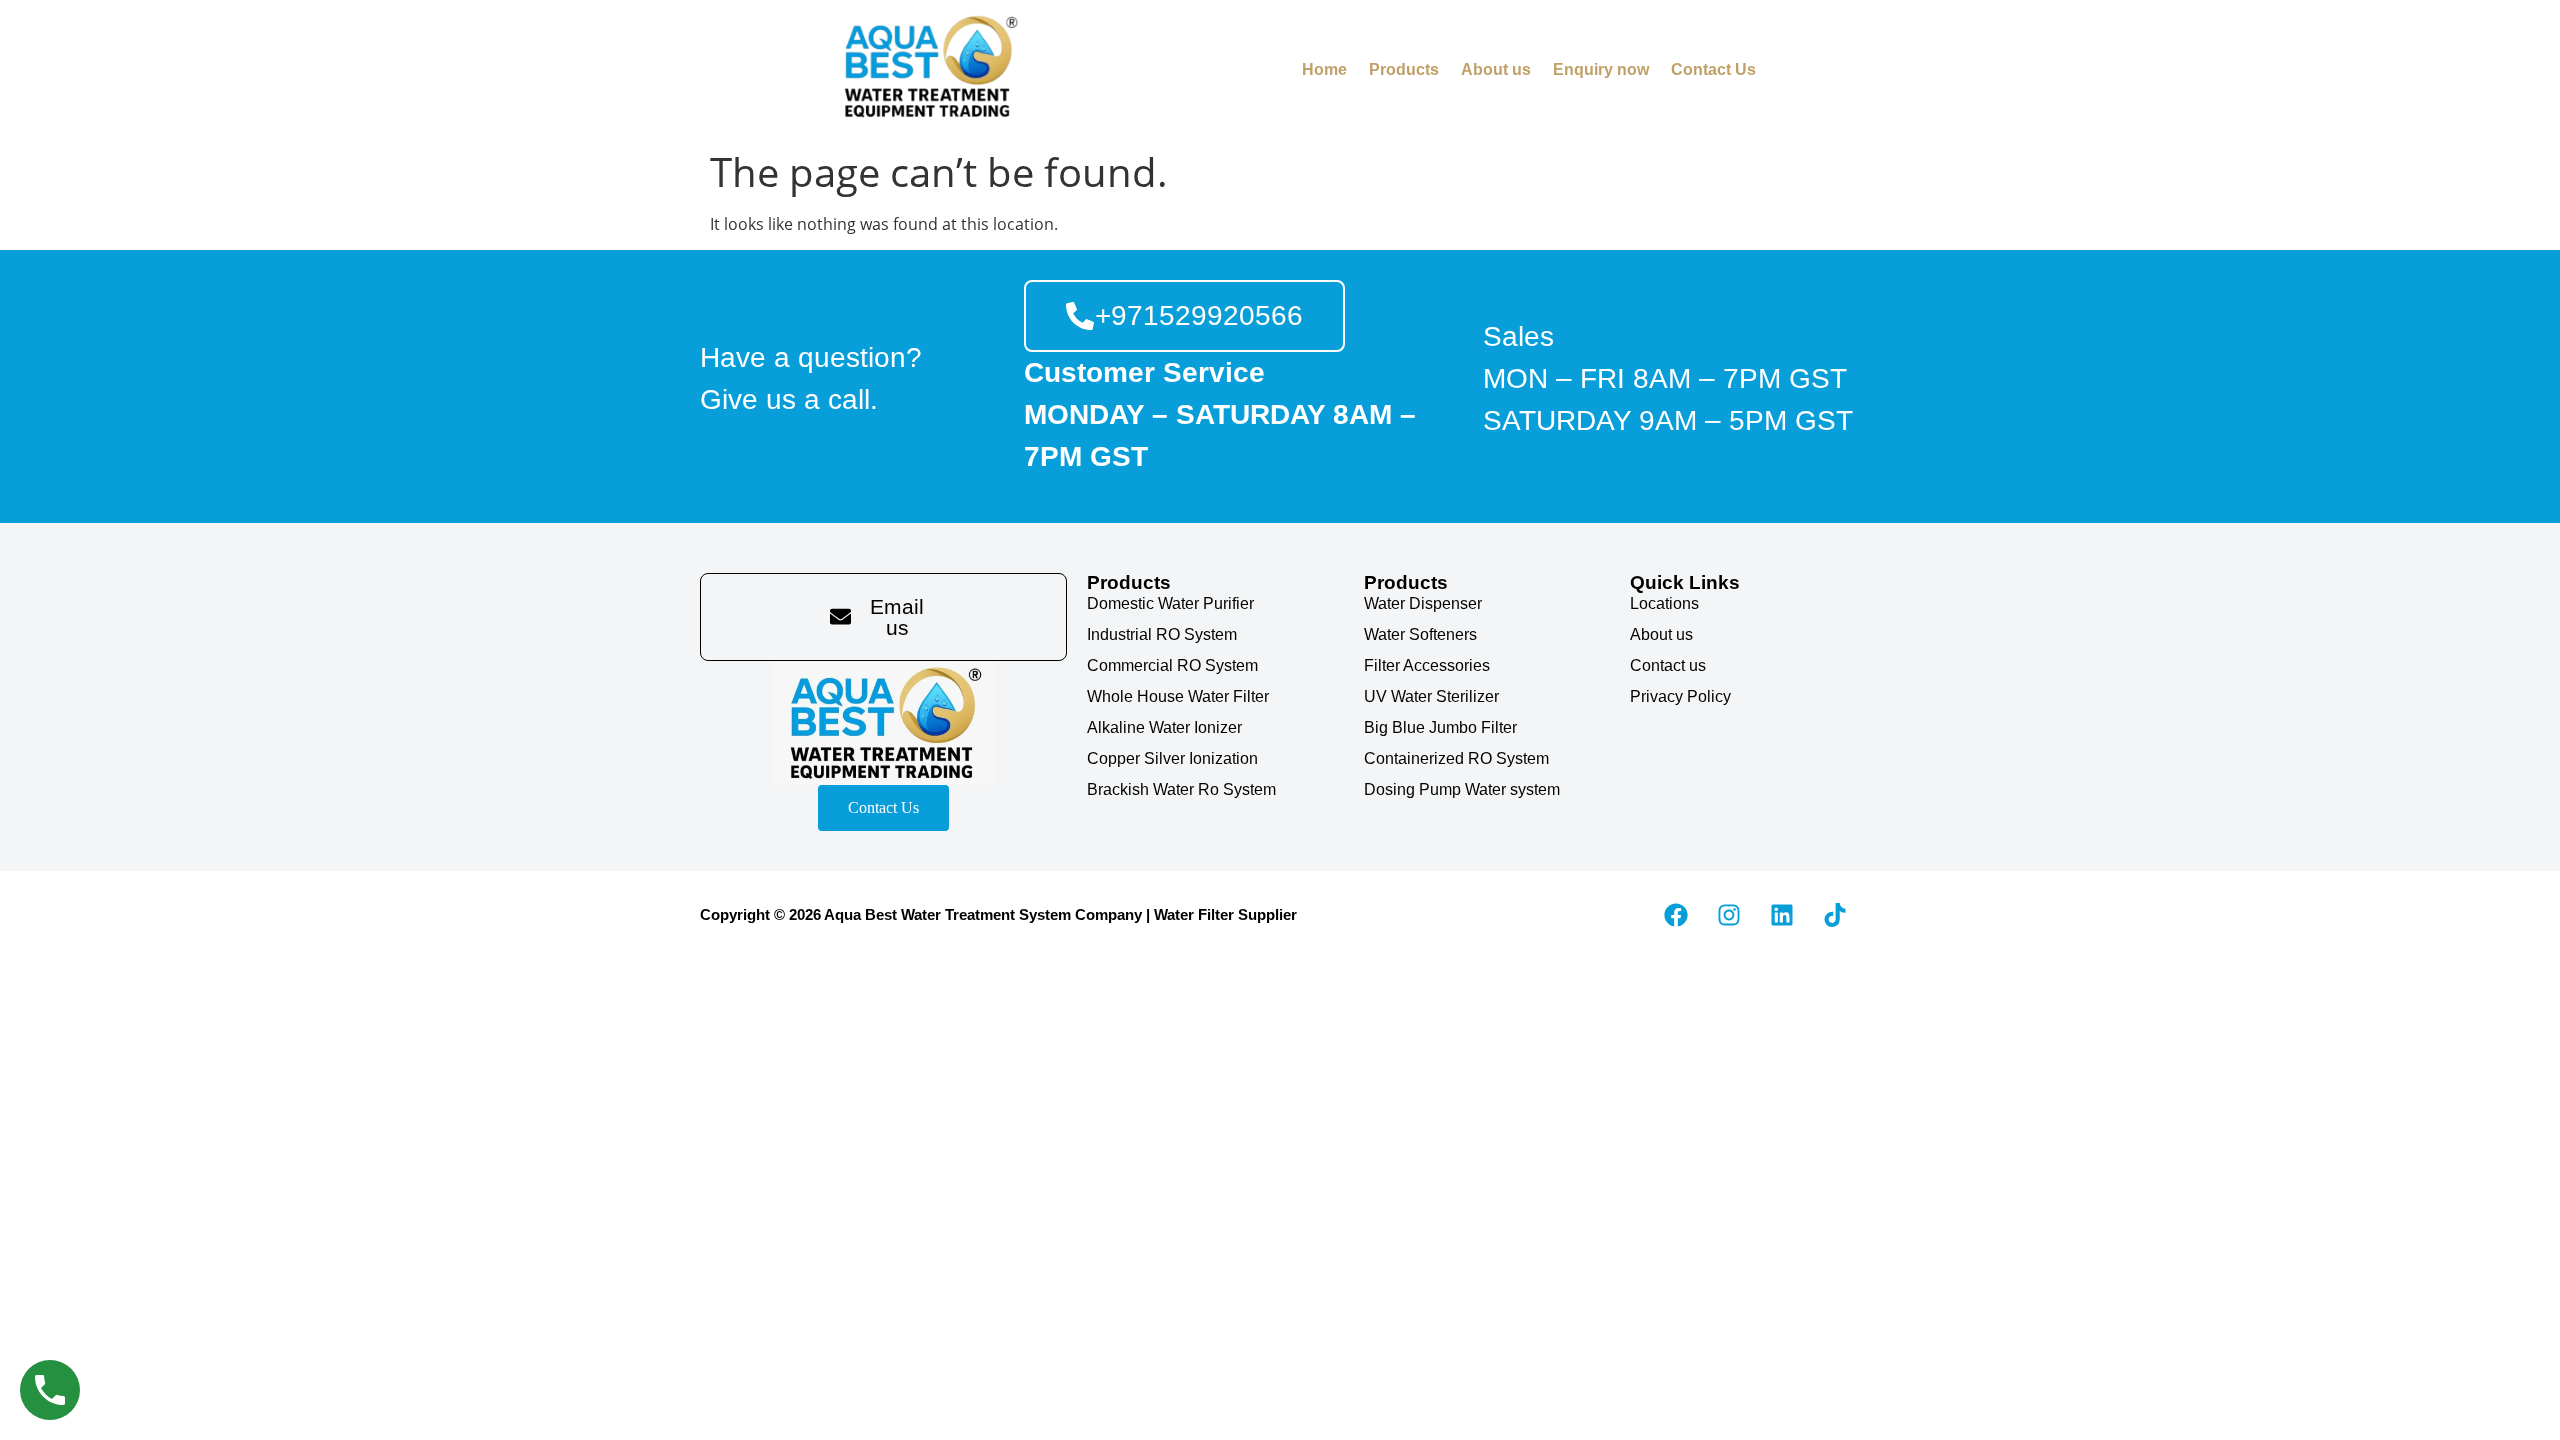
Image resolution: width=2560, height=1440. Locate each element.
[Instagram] (1729, 915)
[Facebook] (1676, 915)
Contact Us (1713, 69)
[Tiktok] (1835, 915)
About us (1496, 69)
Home (1324, 69)
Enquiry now (1601, 69)
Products (1404, 69)
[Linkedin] (1782, 915)
